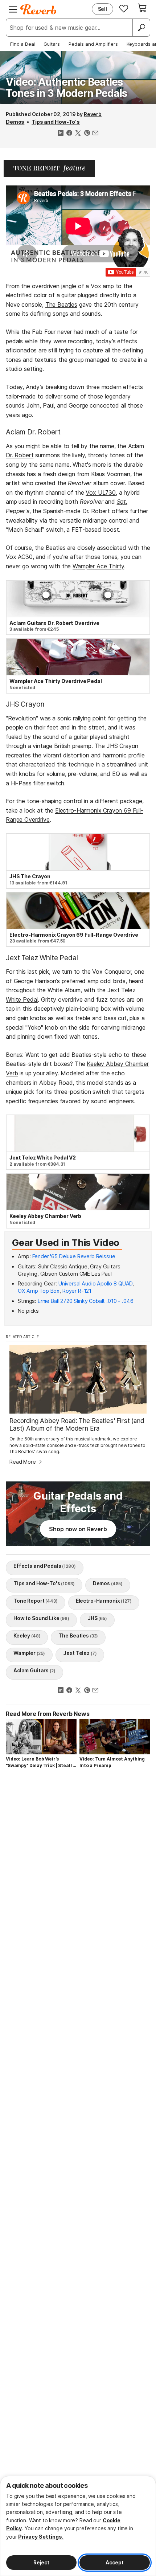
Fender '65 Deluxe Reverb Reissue (74, 1256)
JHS (97, 1618)
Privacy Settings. (41, 2537)
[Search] (141, 28)
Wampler (29, 1653)
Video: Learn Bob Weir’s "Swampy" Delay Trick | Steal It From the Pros (40, 1763)
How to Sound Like (41, 1618)
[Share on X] (78, 134)
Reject (41, 2562)
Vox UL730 (101, 492)
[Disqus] (78, 1873)
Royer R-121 (77, 1291)
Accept (114, 2562)
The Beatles (61, 304)
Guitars (52, 44)
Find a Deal (22, 44)
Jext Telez (80, 1653)
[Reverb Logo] (38, 9)
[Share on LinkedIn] (61, 134)
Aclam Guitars (34, 1670)
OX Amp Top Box (39, 1291)
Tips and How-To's (56, 122)
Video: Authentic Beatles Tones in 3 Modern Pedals (66, 88)
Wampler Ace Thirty (98, 566)
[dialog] (78, 2526)
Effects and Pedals (45, 1566)
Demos (15, 122)
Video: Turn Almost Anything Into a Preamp (112, 1762)
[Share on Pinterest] (87, 134)
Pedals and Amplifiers (93, 44)
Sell (102, 9)
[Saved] (124, 8)
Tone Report (36, 1601)
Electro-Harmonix (104, 1601)
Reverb (93, 114)
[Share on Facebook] (69, 134)
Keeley (27, 1635)
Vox (96, 286)
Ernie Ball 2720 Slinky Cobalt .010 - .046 (85, 1301)
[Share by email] (95, 134)
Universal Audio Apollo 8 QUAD (95, 1283)
